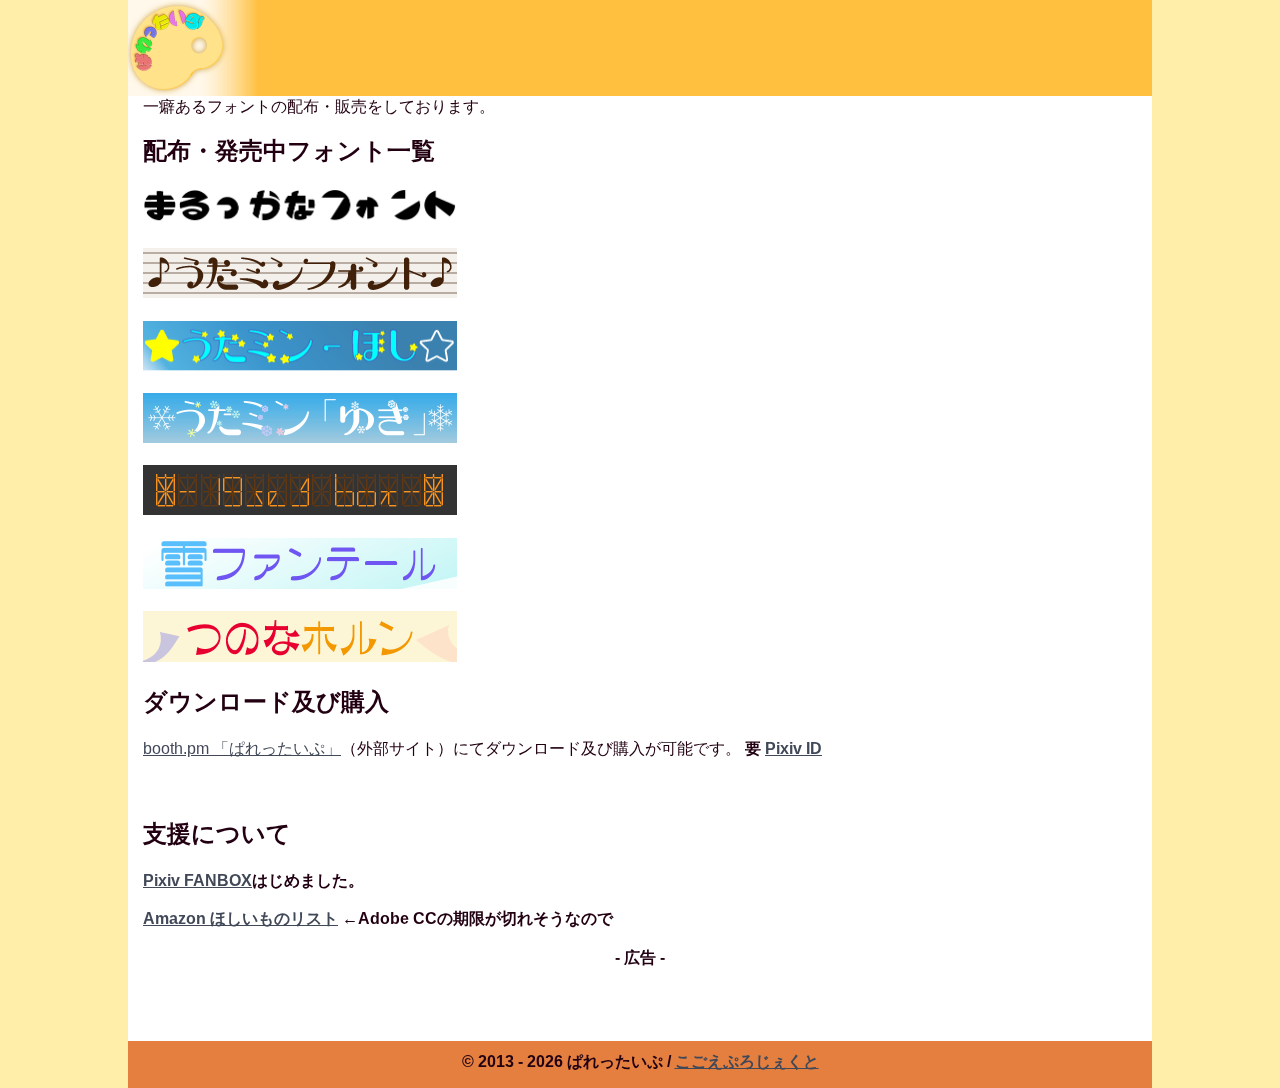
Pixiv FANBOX (197, 880)
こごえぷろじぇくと (747, 1061)
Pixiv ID (793, 748)
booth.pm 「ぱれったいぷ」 (242, 748)
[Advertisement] (640, 1030)
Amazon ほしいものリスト (240, 918)
